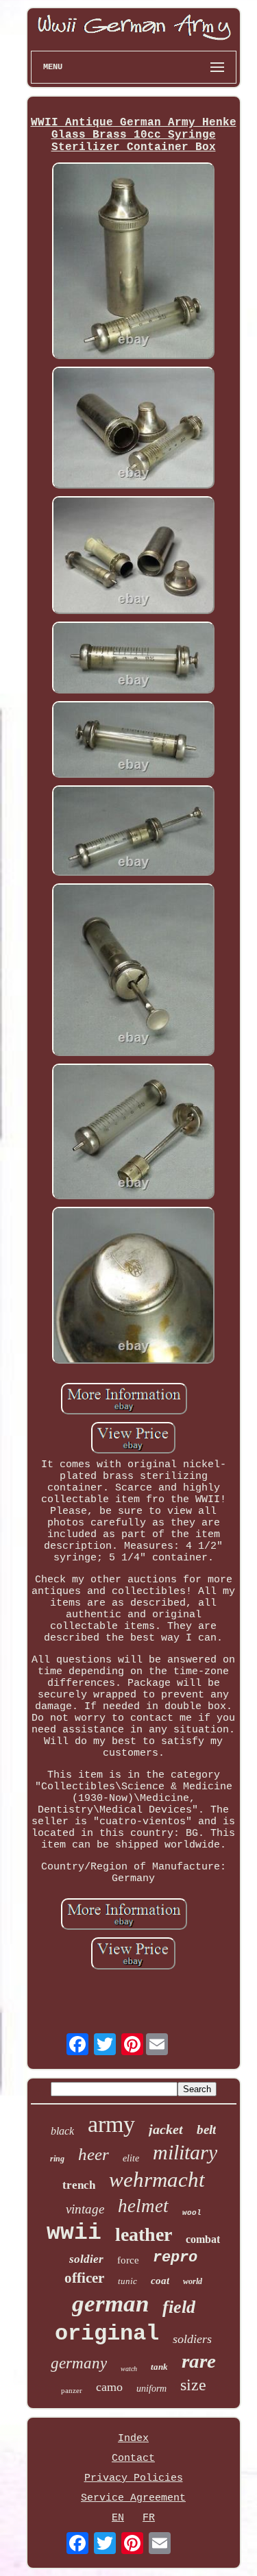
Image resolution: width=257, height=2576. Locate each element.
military (185, 2152)
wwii (74, 2233)
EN (118, 2518)
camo (109, 2387)
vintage (85, 2209)
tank (159, 2367)
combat (203, 2239)
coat (160, 2281)
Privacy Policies (134, 2478)
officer (84, 2278)
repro (175, 2258)
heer (94, 2154)
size (193, 2385)
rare (199, 2361)
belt (206, 2130)
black (62, 2131)
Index (133, 2439)
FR (149, 2518)
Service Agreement (133, 2498)
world (193, 2281)
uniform (151, 2389)
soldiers (192, 2339)
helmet (143, 2206)
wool (192, 2213)
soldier (86, 2259)
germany (79, 2363)
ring (57, 2159)
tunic (127, 2281)
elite (131, 2158)
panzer (72, 2390)
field (179, 2307)
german (110, 2304)
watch (129, 2369)
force (128, 2260)
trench (79, 2185)
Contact (133, 2458)
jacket (166, 2129)
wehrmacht (157, 2180)
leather (144, 2234)
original (107, 2334)
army (111, 2124)
